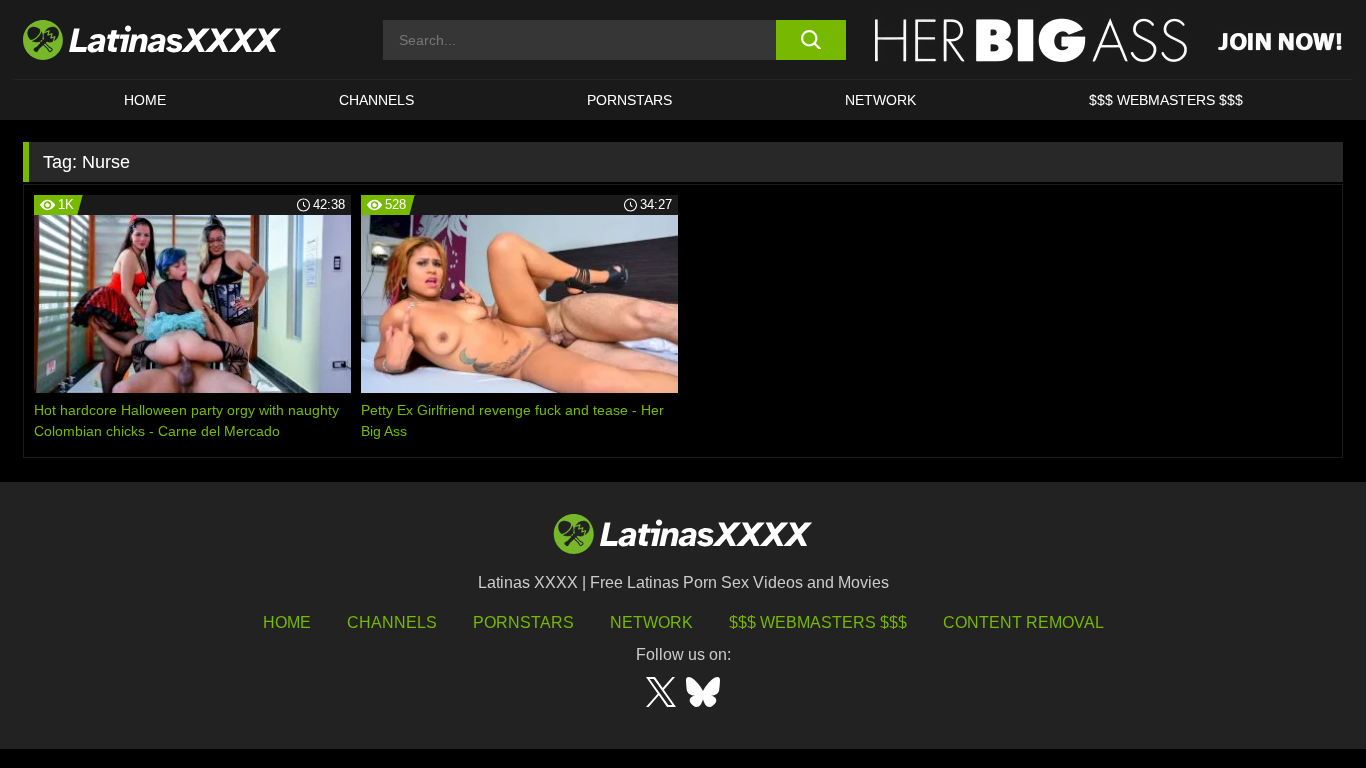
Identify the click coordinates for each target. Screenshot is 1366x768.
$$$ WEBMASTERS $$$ (1166, 100)
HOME (145, 100)
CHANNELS (376, 100)
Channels (392, 622)
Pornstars (629, 100)
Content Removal (1023, 622)
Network (880, 100)
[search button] (810, 40)
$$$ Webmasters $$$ (818, 622)
